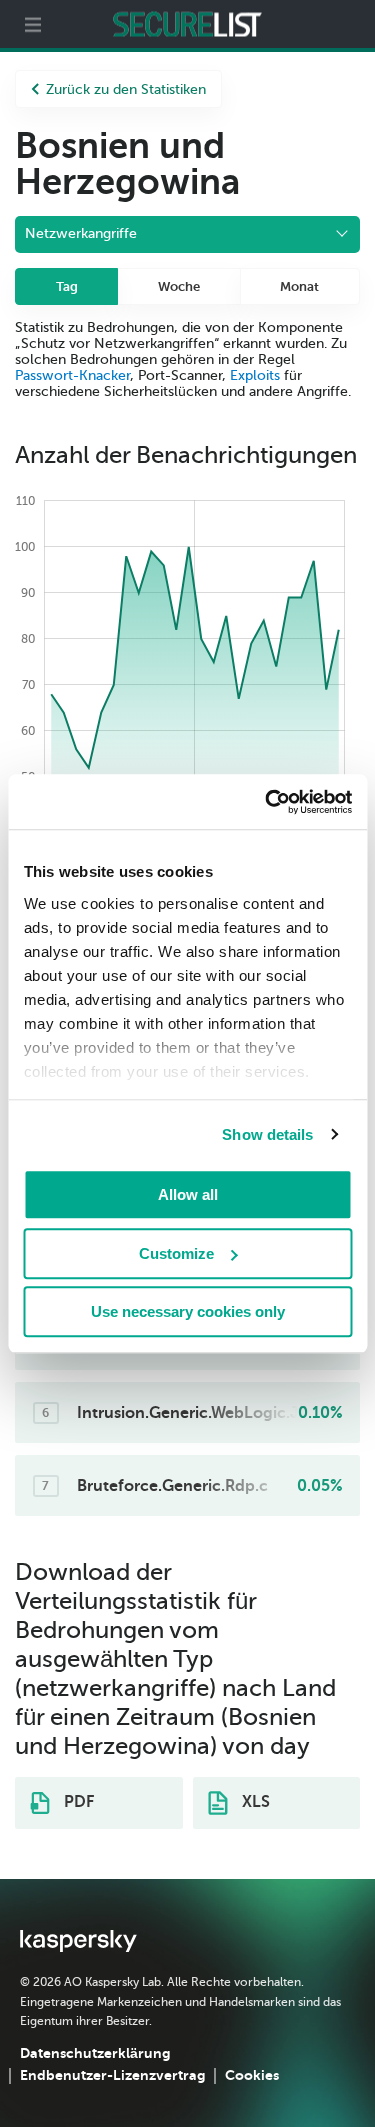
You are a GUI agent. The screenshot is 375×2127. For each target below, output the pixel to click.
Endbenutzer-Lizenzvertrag (112, 2075)
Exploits (255, 375)
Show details (267, 1134)
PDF (77, 1802)
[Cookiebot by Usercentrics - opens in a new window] (267, 802)
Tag (67, 286)
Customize (176, 1253)
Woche (179, 286)
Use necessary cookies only (188, 1311)
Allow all (188, 1194)
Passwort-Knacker (72, 375)
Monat (299, 286)
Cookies (252, 2075)
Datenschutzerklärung (95, 2053)
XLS (254, 1802)
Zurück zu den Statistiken (126, 89)
